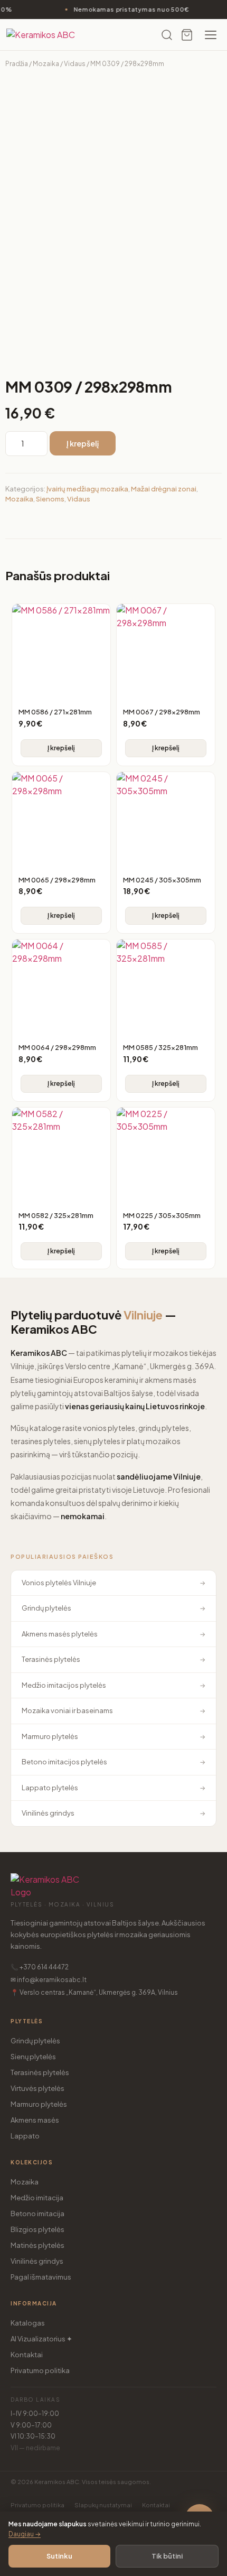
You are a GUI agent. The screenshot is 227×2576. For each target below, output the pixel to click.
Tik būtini (167, 2556)
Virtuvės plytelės (37, 2088)
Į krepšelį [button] (61, 748)
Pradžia (17, 64)
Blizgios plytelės (37, 2229)
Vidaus (75, 64)
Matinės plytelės (37, 2245)
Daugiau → (25, 2534)
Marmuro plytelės (39, 2104)
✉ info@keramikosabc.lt (49, 1980)
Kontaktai (27, 2355)
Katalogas (28, 2323)
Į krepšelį (83, 443)
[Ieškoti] (167, 35)
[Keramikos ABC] (49, 35)
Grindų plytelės (35, 2041)
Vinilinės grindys (37, 2261)
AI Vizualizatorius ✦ (41, 2339)
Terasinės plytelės (40, 2072)
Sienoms (50, 499)
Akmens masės (35, 2120)
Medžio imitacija (37, 2198)
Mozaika (46, 64)
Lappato (25, 2136)
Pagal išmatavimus (41, 2277)
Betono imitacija (37, 2214)
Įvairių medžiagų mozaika (87, 489)
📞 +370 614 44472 (40, 1967)
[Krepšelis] (187, 35)
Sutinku (59, 2556)
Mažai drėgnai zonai (164, 489)
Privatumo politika (40, 2370)
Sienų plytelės (33, 2057)
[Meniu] (211, 35)
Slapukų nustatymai (103, 2505)
